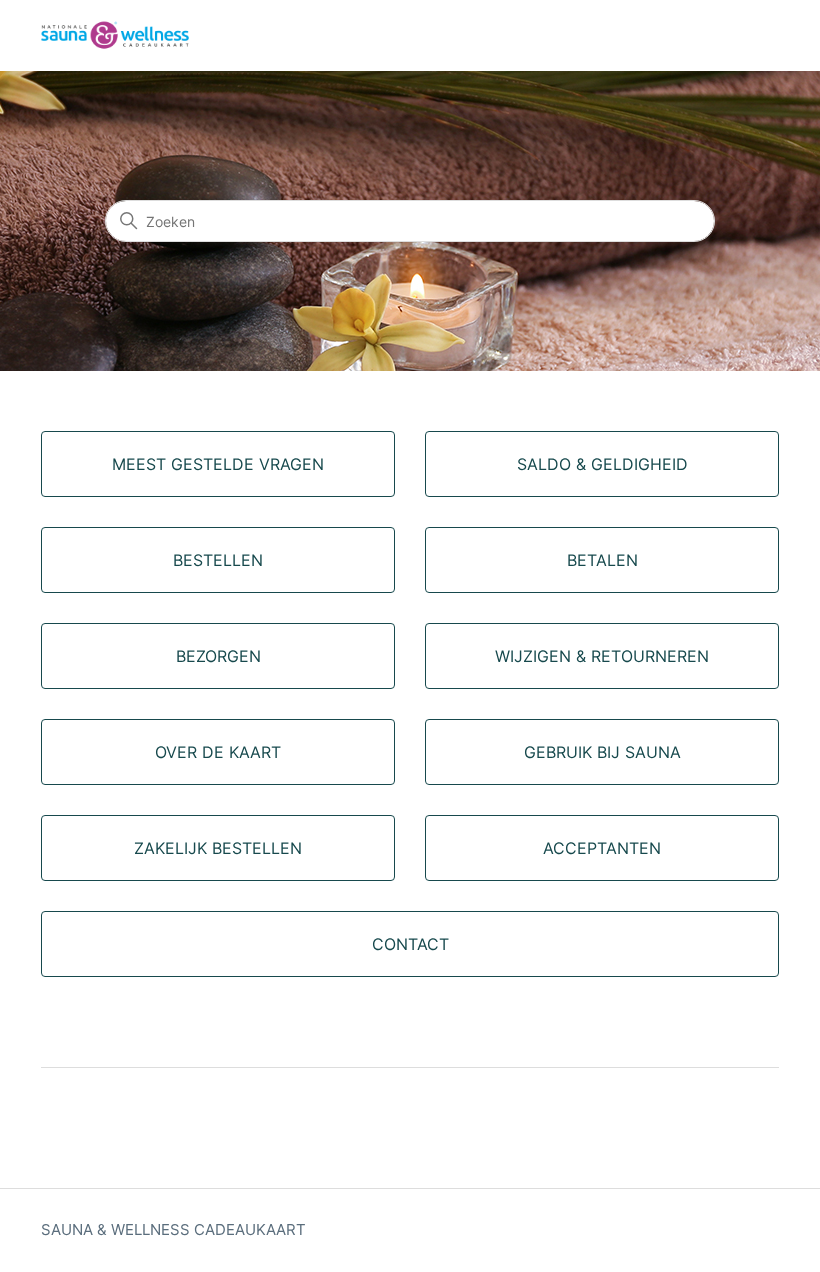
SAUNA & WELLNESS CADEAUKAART (173, 1229)
